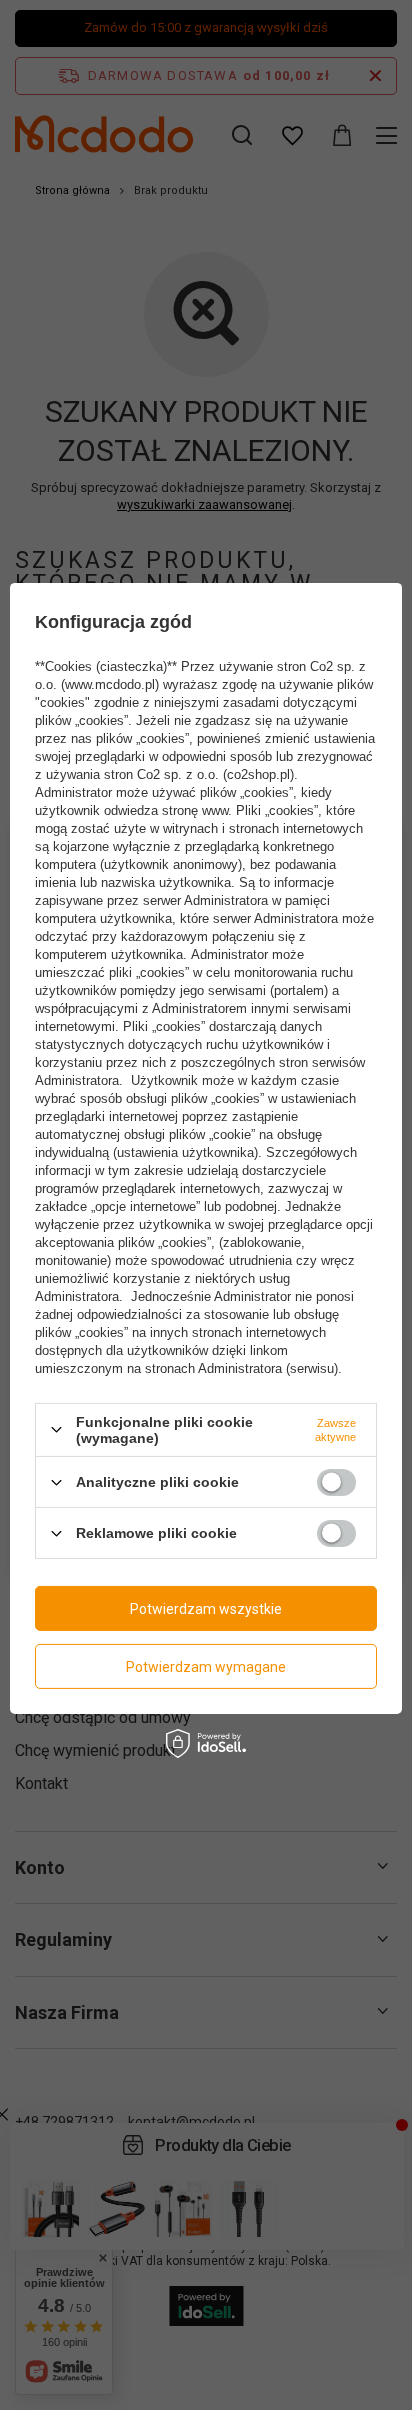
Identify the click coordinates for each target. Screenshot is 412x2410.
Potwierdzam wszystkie (206, 1608)
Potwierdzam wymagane (206, 1666)
